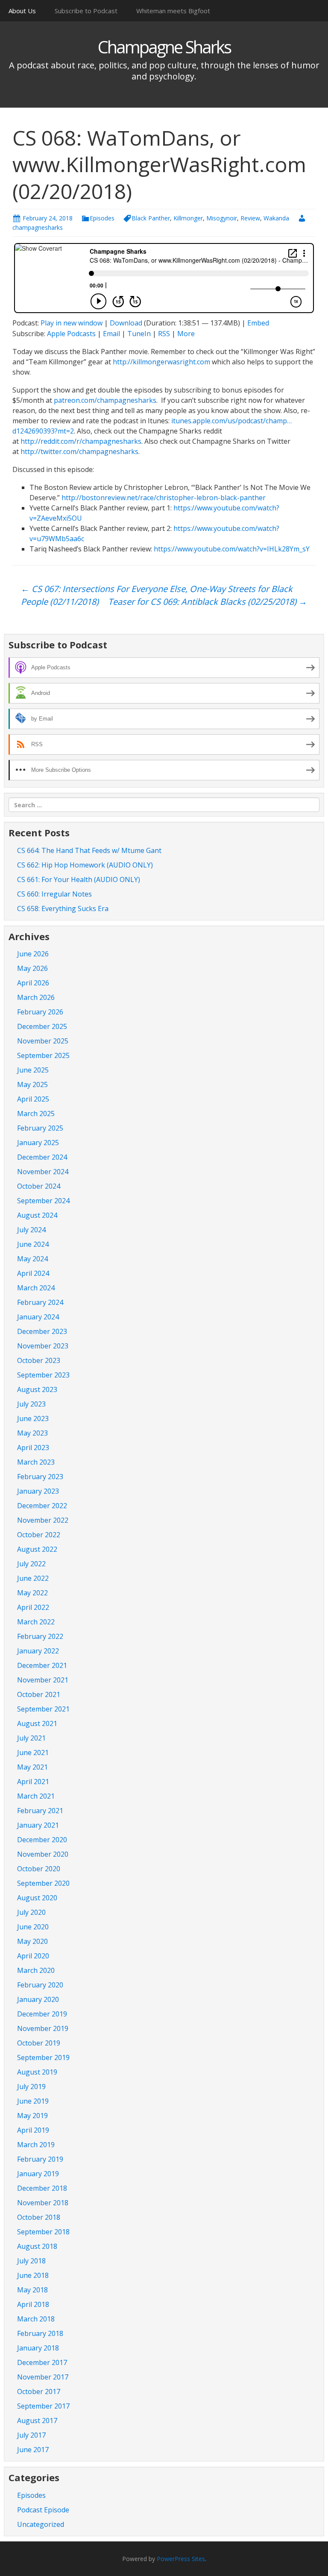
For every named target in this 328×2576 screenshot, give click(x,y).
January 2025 (38, 1143)
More (186, 334)
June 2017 (33, 2450)
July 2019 (31, 2087)
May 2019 (32, 2116)
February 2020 (40, 1985)
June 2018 (33, 2275)
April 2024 (33, 1273)
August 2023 (37, 1389)
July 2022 (31, 1564)
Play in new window (72, 323)
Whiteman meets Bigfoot (173, 11)
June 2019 (33, 2101)
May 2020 (32, 1941)
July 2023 (31, 1404)
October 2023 (39, 1360)
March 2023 (36, 1462)
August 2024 (37, 1215)
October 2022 (39, 1535)
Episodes (102, 218)
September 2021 (43, 1709)
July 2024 (31, 1230)
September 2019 (43, 2057)
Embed (258, 323)
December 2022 (42, 1506)
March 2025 (36, 1114)
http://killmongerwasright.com (161, 362)
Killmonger (188, 218)
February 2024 (40, 1302)
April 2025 (33, 1099)
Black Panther (151, 218)
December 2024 (42, 1157)
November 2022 (43, 1520)
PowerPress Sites (181, 2559)
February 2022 (40, 1636)
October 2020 (39, 1869)
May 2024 (32, 1259)
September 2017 (43, 2406)
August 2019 (37, 2072)
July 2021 (31, 1738)
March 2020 (36, 1970)
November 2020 (43, 1854)
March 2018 (36, 2319)
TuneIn (139, 334)
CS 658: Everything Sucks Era (63, 908)
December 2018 (42, 2188)
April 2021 (33, 1782)
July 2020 (31, 1912)
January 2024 (38, 1317)
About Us (22, 11)
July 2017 (31, 2435)
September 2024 (43, 1201)
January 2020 (38, 1999)
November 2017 (43, 2377)
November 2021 (43, 1680)
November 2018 (43, 2203)
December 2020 (42, 1840)
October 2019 (39, 2043)
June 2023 (33, 1418)
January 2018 (38, 2348)
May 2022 (32, 1593)
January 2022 (38, 1651)
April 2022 (33, 1607)
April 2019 (33, 2130)
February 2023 (40, 1477)
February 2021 (40, 1811)
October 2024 (39, 1186)
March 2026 (36, 997)
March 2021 (36, 1796)
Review (250, 218)
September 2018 (43, 2232)
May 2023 (32, 1433)
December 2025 (42, 1026)
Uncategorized (41, 2524)
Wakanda (276, 218)
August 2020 (37, 1898)
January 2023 (38, 1491)
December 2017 (42, 2362)
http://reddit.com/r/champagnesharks (81, 441)
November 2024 (43, 1172)
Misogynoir (222, 218)
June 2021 (33, 1753)
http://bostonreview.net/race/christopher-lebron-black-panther (164, 498)
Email (111, 334)
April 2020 (33, 1956)
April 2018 (33, 2304)
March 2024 (36, 1288)
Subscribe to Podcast (86, 11)
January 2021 (38, 1825)
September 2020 (43, 1883)
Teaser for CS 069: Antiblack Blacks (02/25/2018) (208, 602)
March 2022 (36, 1622)
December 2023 (42, 1331)
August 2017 (37, 2421)
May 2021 (32, 1767)
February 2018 (40, 2333)
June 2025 (33, 1070)
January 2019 (38, 2174)
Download (126, 323)
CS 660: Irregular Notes (54, 894)
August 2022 (37, 1549)
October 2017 (39, 2391)
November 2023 (43, 1346)
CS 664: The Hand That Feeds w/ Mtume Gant (89, 850)
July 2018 (31, 2261)
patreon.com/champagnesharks (105, 400)
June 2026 (33, 954)
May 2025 (32, 1084)
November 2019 (43, 2028)
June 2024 (33, 1244)
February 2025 (40, 1128)
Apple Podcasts (71, 334)
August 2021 (37, 1723)
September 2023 (43, 1375)
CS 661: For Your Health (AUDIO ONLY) (79, 879)
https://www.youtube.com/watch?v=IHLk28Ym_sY (232, 549)
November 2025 (43, 1041)
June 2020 (33, 1927)
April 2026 (33, 983)
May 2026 (32, 968)
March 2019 (36, 2145)
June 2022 (33, 1578)
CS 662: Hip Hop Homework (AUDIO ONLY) (85, 865)
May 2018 (32, 2290)
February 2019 (40, 2159)
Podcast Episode (43, 2510)
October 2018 (39, 2217)
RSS (164, 334)
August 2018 (37, 2246)
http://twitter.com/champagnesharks (79, 451)
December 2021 (42, 1665)
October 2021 (39, 1694)
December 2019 (42, 2014)
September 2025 (43, 1055)
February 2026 (40, 1012)
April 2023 (33, 1448)
